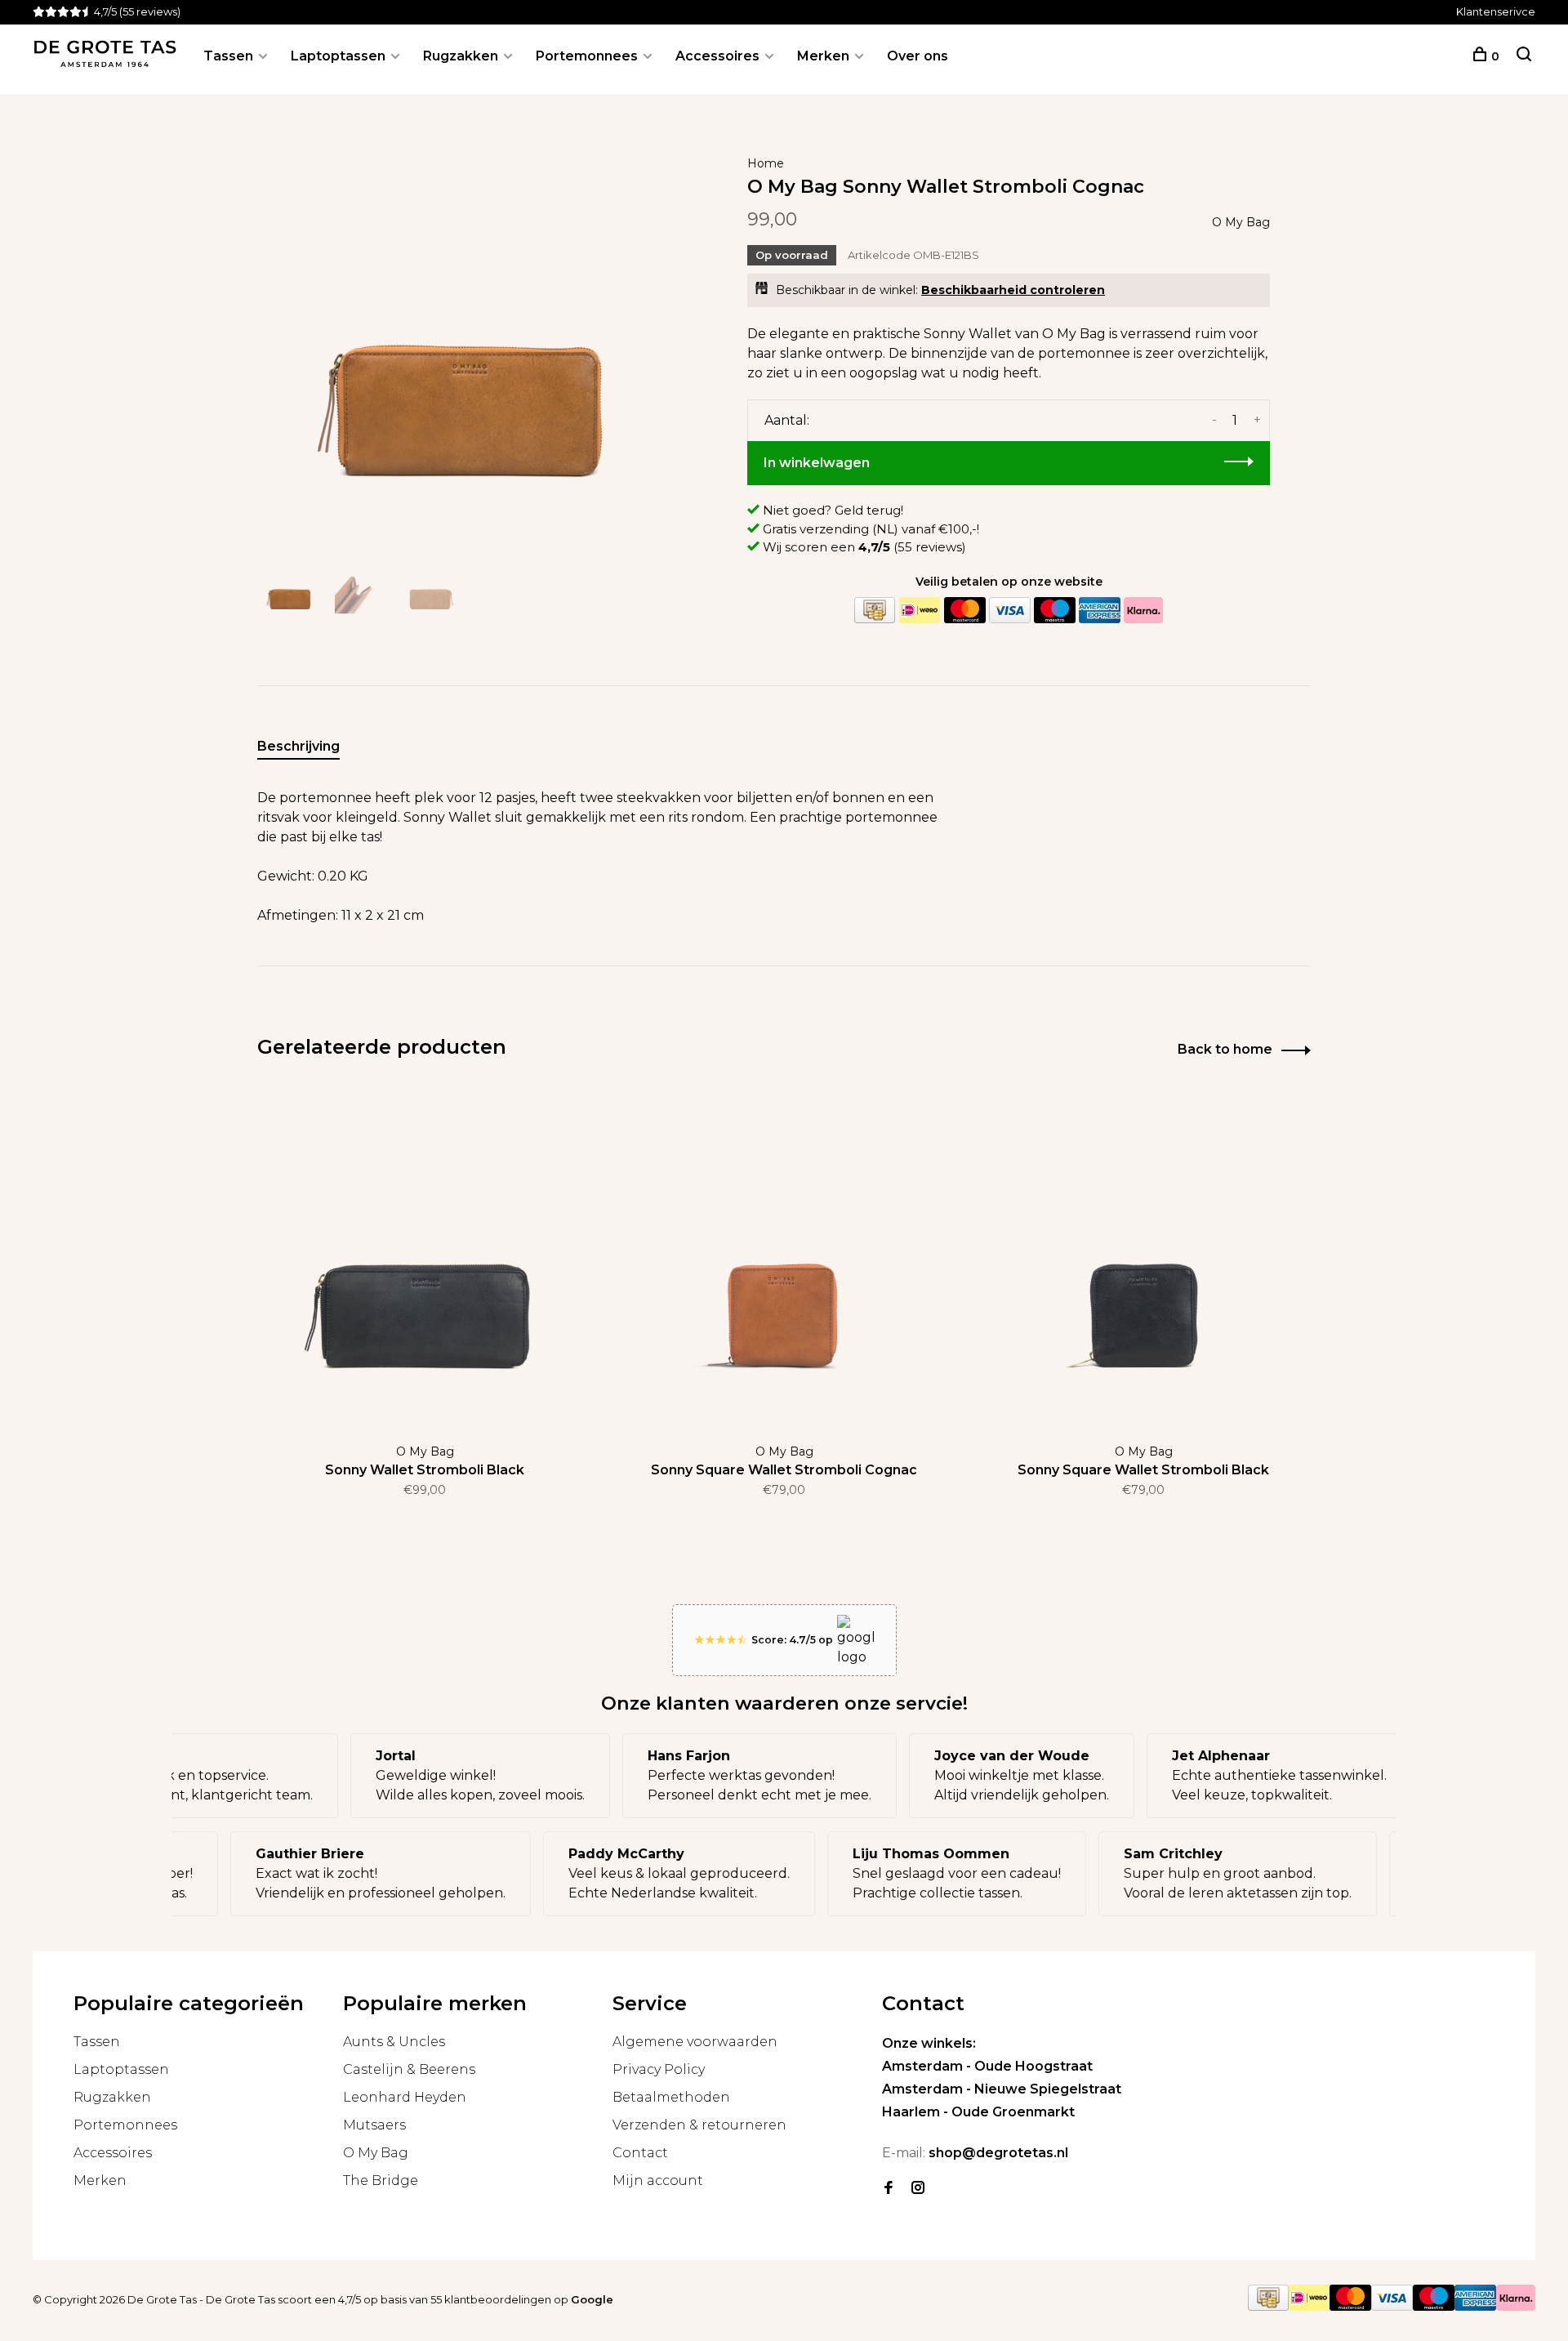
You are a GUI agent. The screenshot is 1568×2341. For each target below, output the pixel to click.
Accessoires (717, 56)
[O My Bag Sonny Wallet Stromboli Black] (425, 1260)
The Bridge (381, 2180)
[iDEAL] (920, 611)
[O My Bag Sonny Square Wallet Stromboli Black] (1143, 1260)
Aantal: (787, 420)
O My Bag (1241, 222)
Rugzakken (461, 56)
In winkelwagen (817, 463)
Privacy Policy (659, 2069)
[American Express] (1099, 611)
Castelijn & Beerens (409, 2069)
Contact (640, 2153)
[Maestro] (1054, 611)
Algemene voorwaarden (695, 2042)
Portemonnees (587, 56)
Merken (823, 56)
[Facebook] (889, 2189)
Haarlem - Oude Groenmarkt (978, 2112)
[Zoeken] (1524, 56)
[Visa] (1009, 611)
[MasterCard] (964, 611)
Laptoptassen (338, 56)
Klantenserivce (1496, 11)
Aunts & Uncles (394, 2042)
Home (766, 163)
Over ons (918, 56)
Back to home (1225, 1049)
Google (592, 2299)
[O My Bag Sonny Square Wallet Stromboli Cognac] (784, 1260)
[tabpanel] (470, 339)
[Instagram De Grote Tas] (918, 2189)
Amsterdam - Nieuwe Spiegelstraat (1002, 2089)
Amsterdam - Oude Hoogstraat (987, 2066)
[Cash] (875, 611)
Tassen (228, 56)
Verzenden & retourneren (699, 2125)
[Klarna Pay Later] (1143, 611)
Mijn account (658, 2180)
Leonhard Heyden (405, 2097)
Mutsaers (374, 2125)
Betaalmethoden (671, 2097)
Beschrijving (298, 746)
